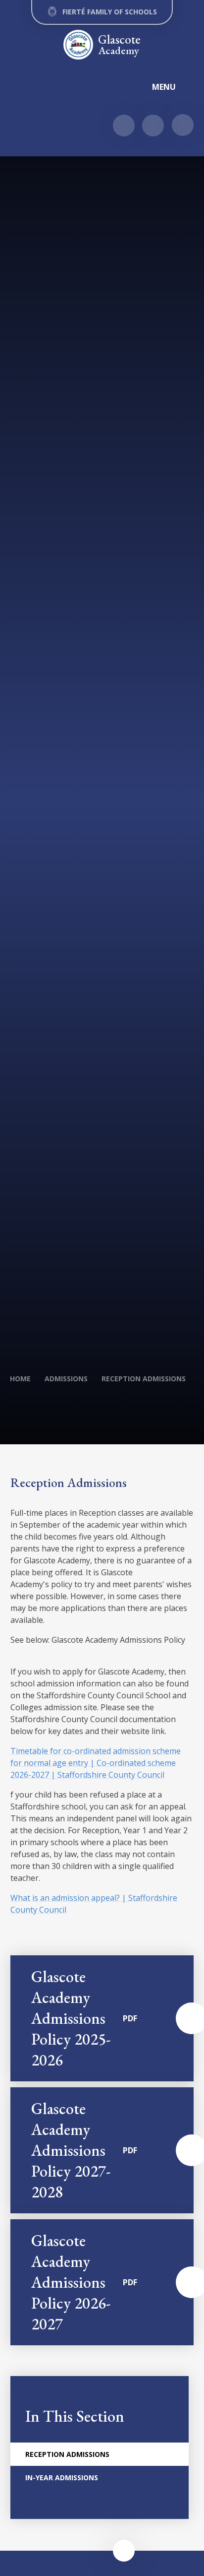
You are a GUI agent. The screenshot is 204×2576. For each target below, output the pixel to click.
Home (20, 1379)
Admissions (66, 1379)
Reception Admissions (144, 1379)
